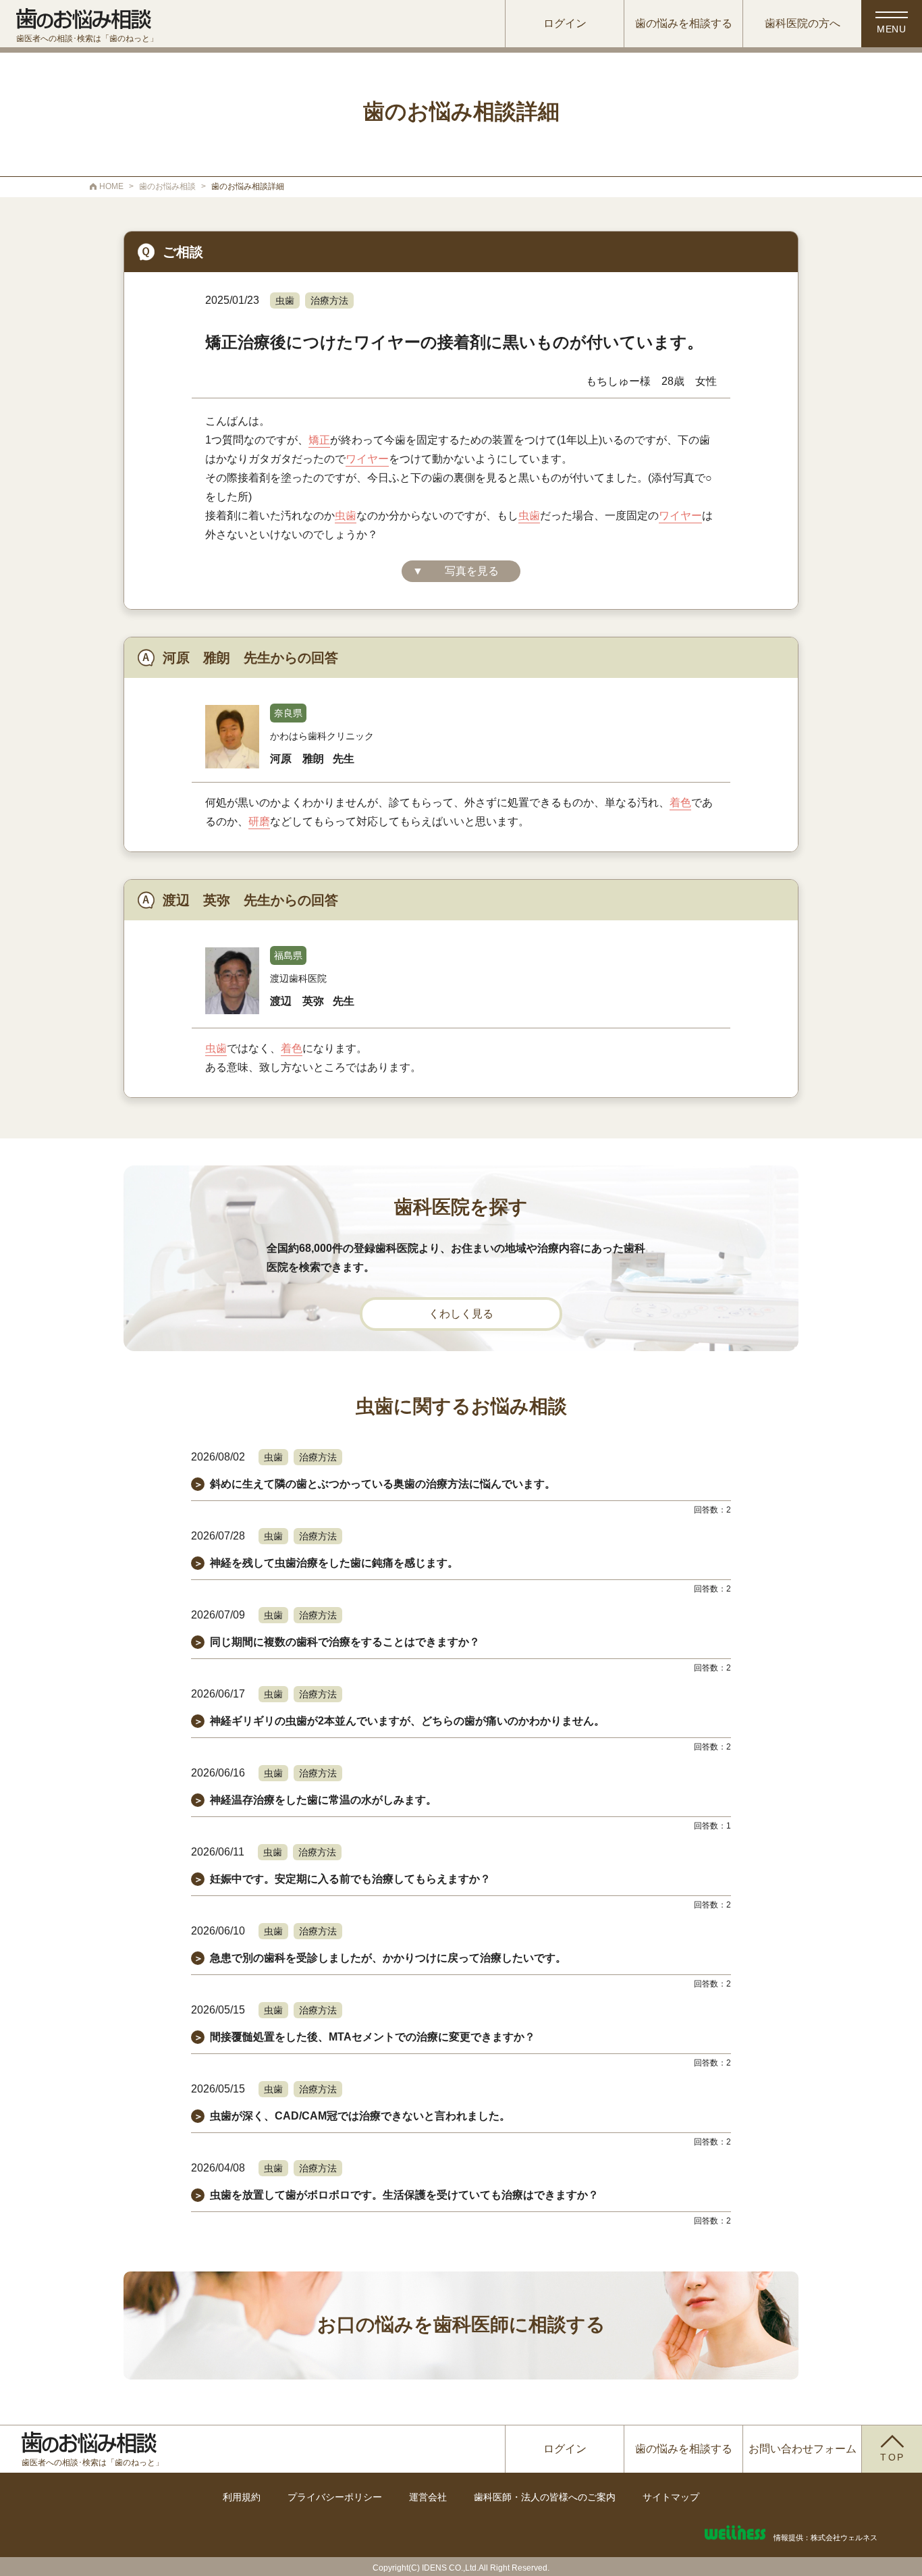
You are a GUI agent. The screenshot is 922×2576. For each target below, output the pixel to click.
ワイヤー (367, 459)
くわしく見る (461, 1314)
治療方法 (329, 300)
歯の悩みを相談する (684, 23)
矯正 (319, 440)
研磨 (259, 821)
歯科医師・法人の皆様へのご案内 (545, 2497)
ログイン (565, 23)
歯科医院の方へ (803, 23)
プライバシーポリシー (335, 2497)
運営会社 (428, 2497)
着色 (680, 803)
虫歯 (285, 300)
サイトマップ (671, 2497)
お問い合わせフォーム (803, 2449)
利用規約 (242, 2497)
